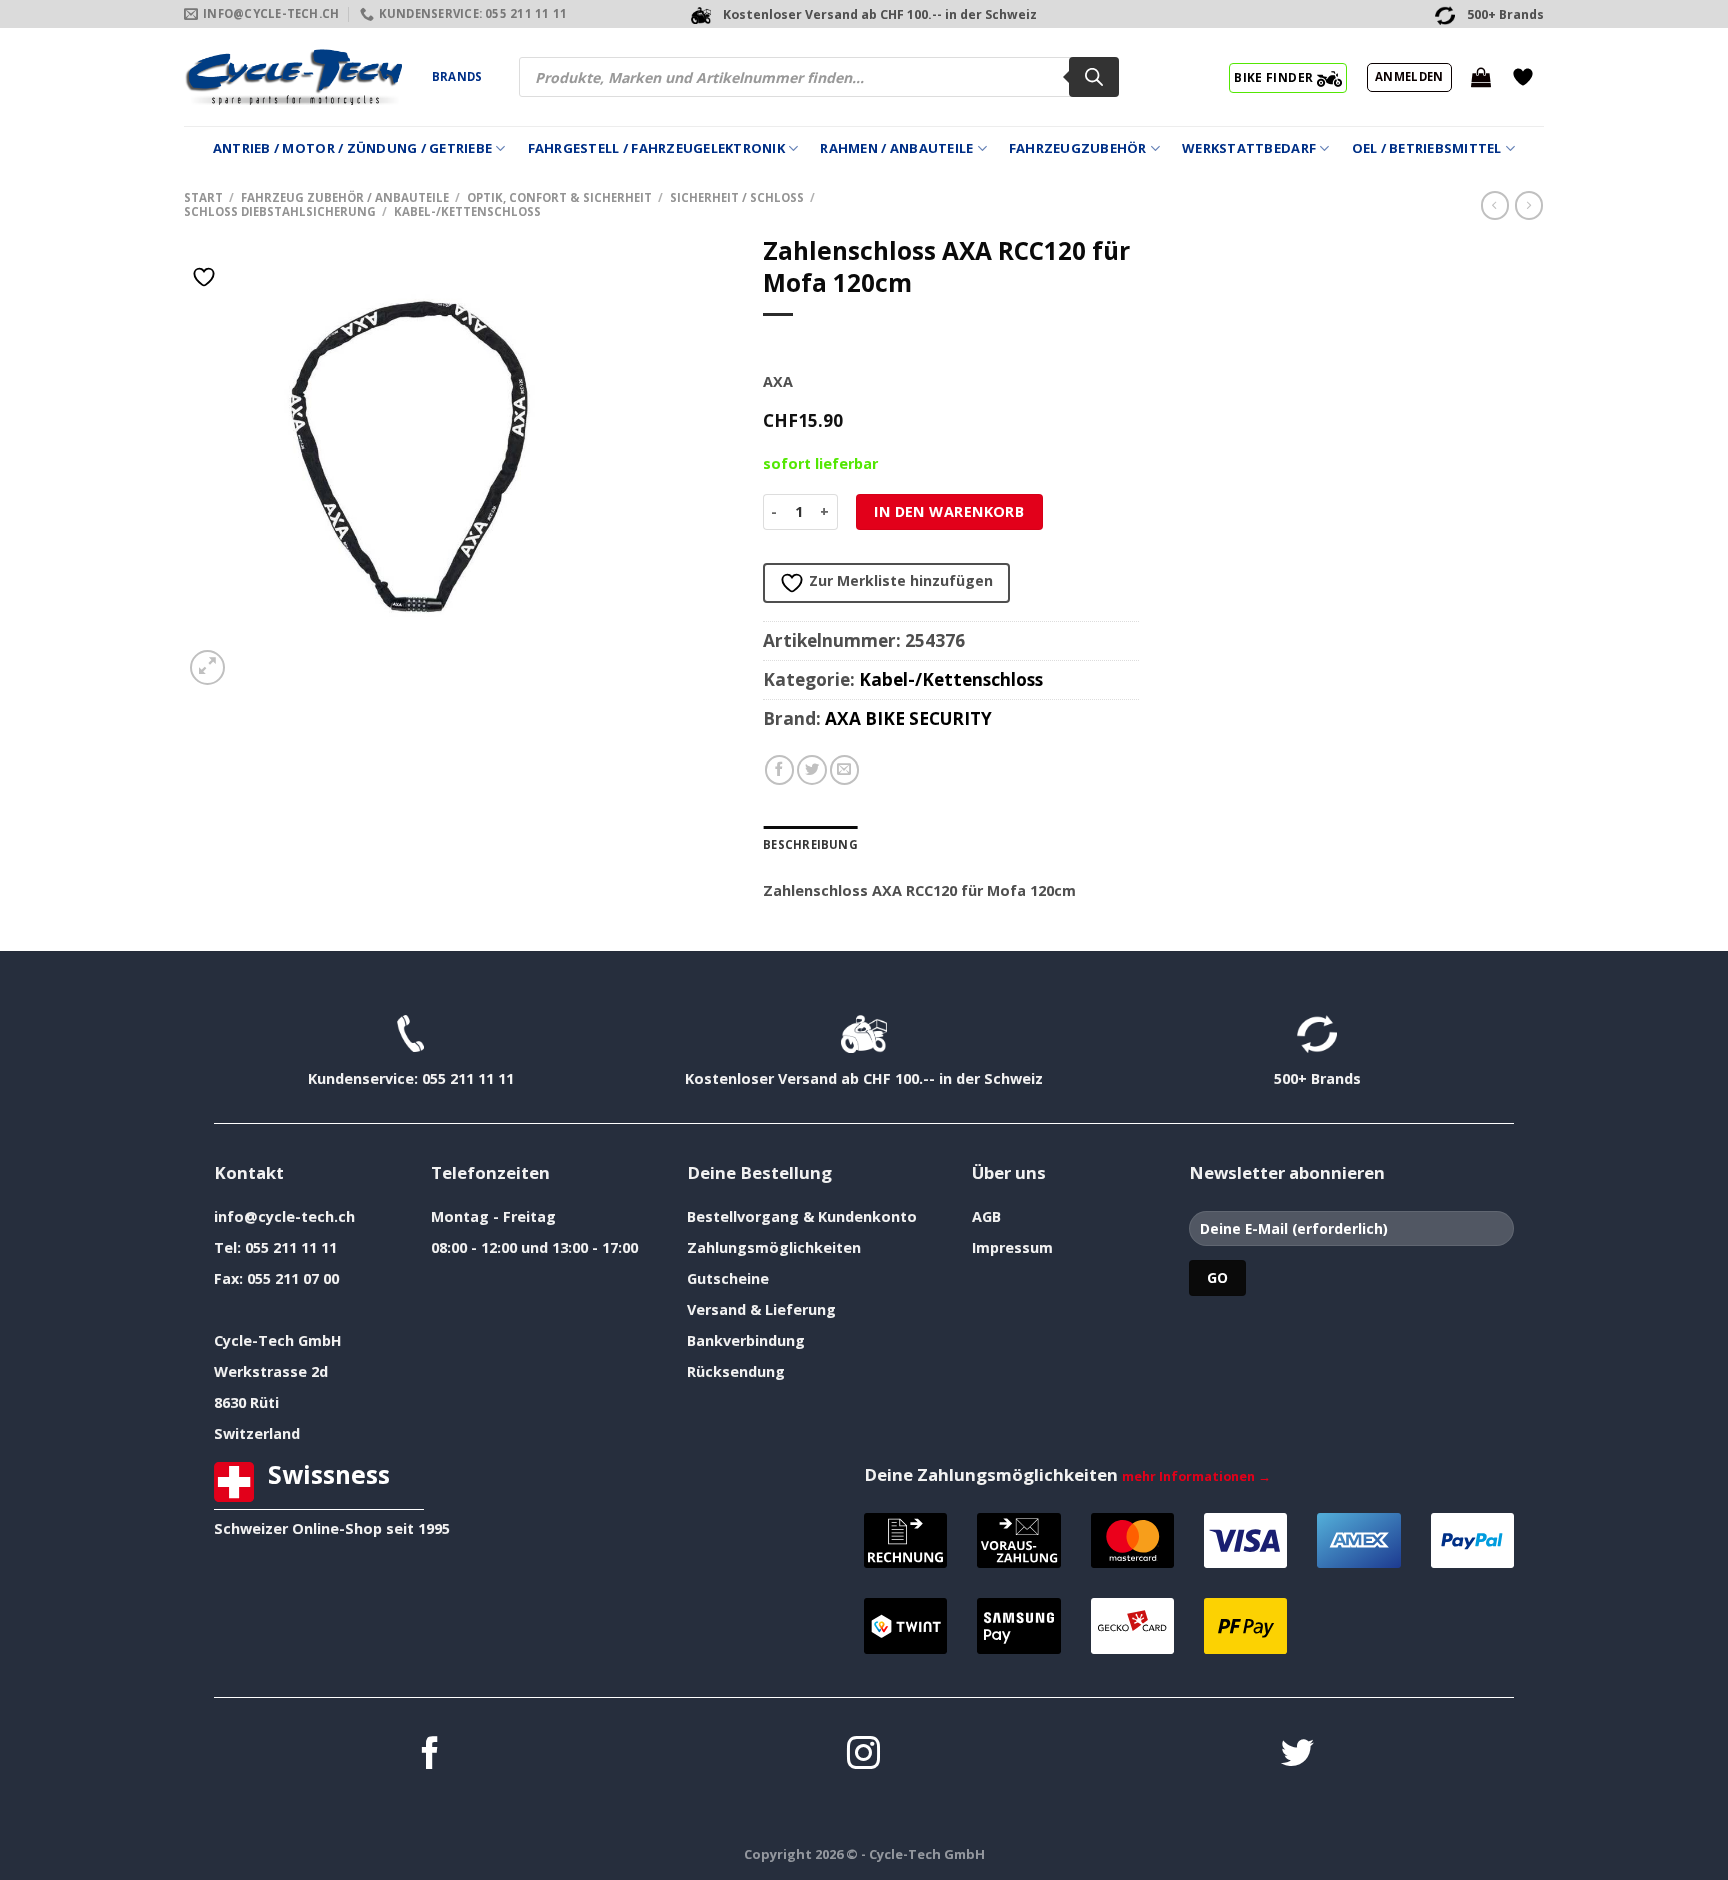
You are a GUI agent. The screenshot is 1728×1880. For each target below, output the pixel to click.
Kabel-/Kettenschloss (467, 211)
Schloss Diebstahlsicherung (280, 211)
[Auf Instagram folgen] (863, 1755)
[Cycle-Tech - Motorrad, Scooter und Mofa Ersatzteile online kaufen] (293, 77)
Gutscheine (728, 1278)
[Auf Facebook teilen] (780, 770)
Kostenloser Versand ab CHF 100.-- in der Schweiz (864, 1078)
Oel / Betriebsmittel (1427, 148)
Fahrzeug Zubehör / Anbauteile (345, 197)
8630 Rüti (246, 1402)
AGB (986, 1216)
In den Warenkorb (949, 511)
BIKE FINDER (1275, 77)
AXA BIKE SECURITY (908, 718)
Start (203, 197)
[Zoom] (207, 667)
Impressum (1012, 1247)
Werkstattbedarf (1249, 148)
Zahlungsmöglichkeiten (774, 1247)
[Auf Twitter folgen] (1297, 1755)
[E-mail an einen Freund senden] (845, 770)
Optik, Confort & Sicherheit (559, 197)
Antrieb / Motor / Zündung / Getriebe (352, 148)
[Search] (1094, 77)
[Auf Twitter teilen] (812, 770)
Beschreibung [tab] (810, 844)
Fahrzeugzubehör (1078, 148)
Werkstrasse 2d (271, 1371)
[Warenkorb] (1481, 77)
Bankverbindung (746, 1340)
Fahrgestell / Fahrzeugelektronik (656, 148)
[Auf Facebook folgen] (430, 1755)
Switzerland (257, 1433)
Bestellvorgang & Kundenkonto (802, 1216)
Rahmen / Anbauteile (896, 148)
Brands (457, 76)
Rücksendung (736, 1371)
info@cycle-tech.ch (284, 1216)
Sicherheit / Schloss (737, 197)
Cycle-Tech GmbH (278, 1340)
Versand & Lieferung (761, 1309)
